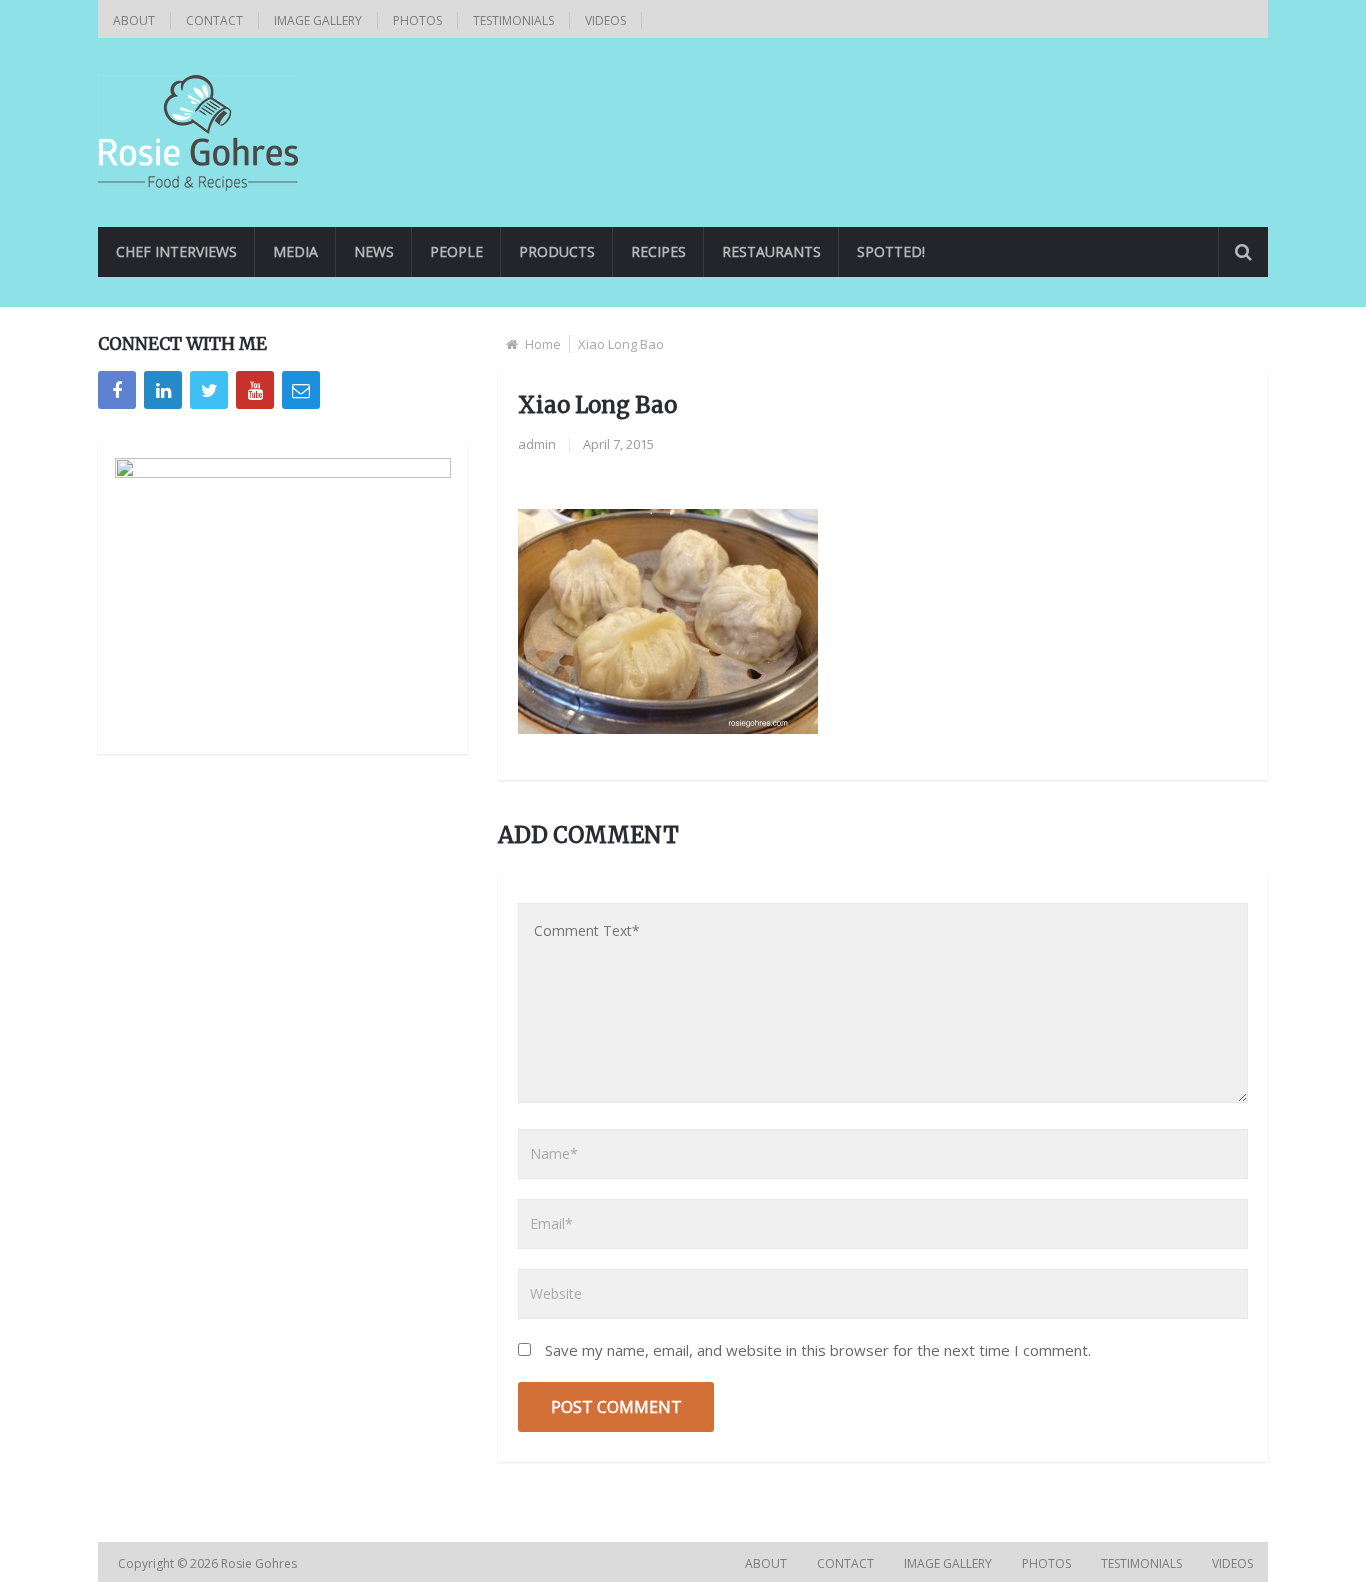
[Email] (301, 390)
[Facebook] (117, 390)
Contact (214, 20)
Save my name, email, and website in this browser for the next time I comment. (818, 1350)
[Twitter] (209, 390)
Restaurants (771, 251)
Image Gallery (318, 20)
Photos (417, 20)
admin (537, 444)
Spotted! (891, 251)
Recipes (658, 251)
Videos (605, 20)
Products (557, 251)
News (374, 251)
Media (295, 251)
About (134, 20)
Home (543, 344)
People (456, 251)
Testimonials (513, 20)
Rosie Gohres (260, 1563)
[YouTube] (255, 390)
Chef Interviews (176, 251)
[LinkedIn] (163, 390)
